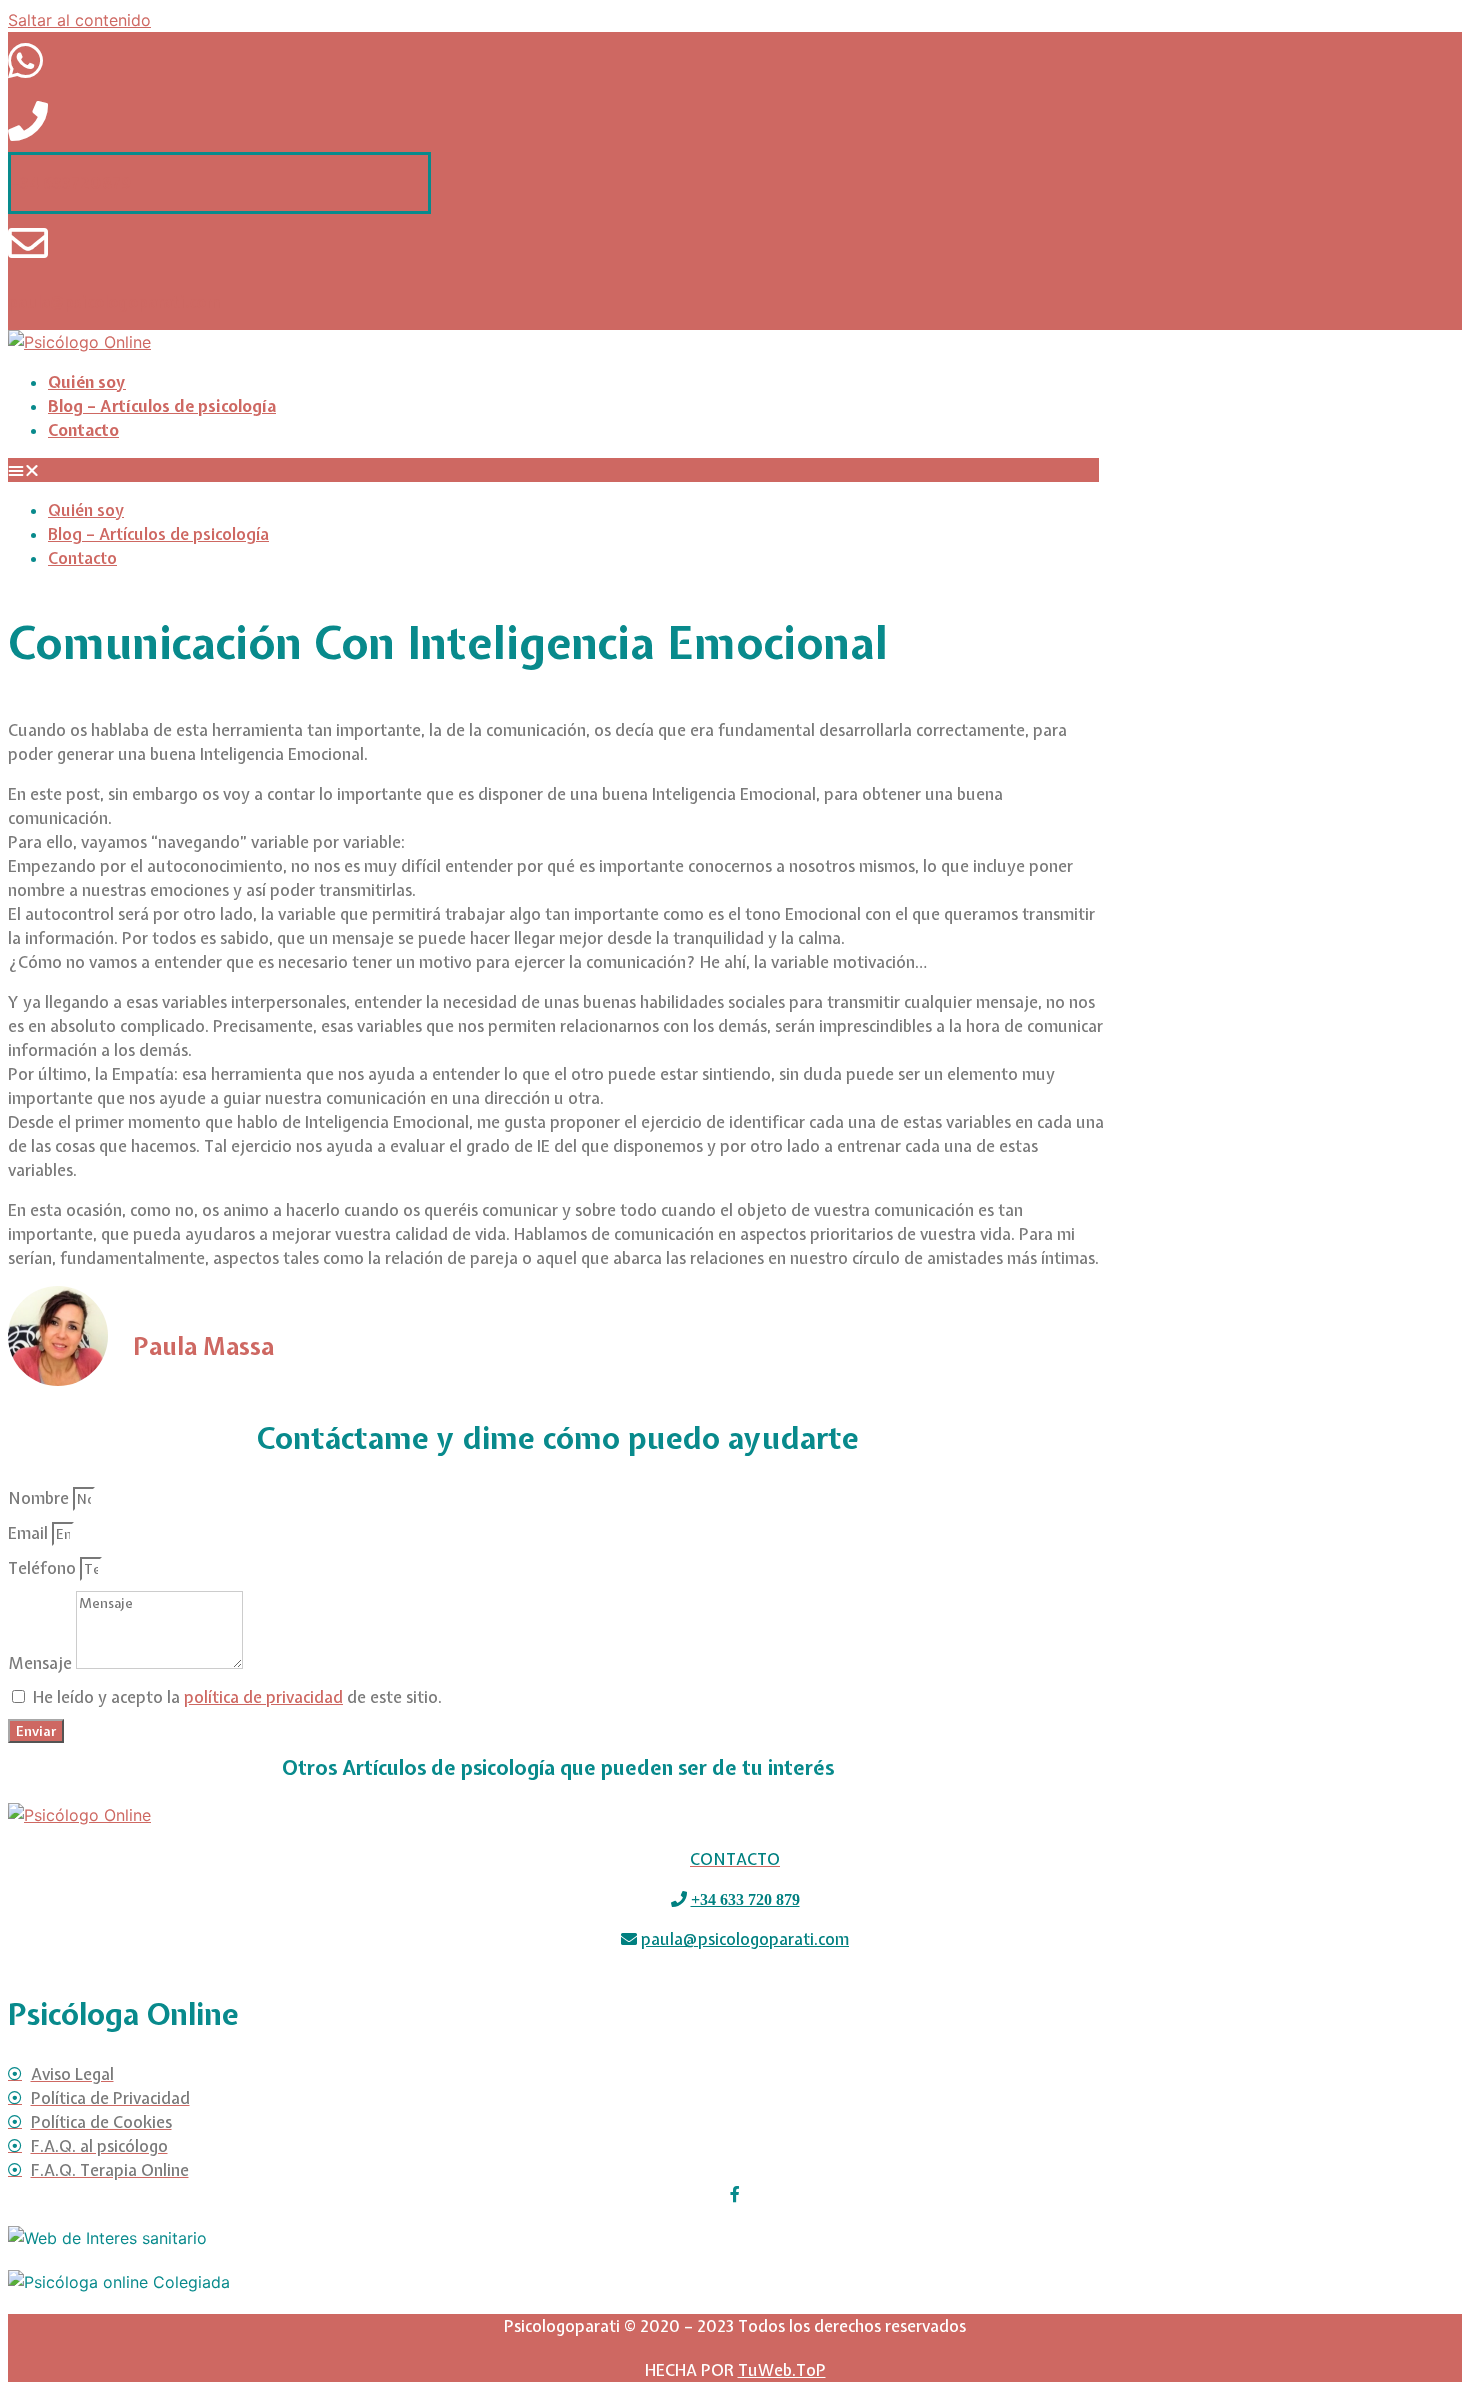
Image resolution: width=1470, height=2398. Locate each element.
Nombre (40, 1498)
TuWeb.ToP (782, 2370)
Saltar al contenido (79, 20)
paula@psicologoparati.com (114, 302)
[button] (553, 470)
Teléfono (44, 1568)
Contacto (83, 430)
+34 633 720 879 (745, 1899)
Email (30, 1533)
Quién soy (87, 382)
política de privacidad (263, 1697)
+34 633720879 (71, 183)
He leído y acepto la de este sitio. (237, 1697)
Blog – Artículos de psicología (162, 406)
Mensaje (42, 1663)
